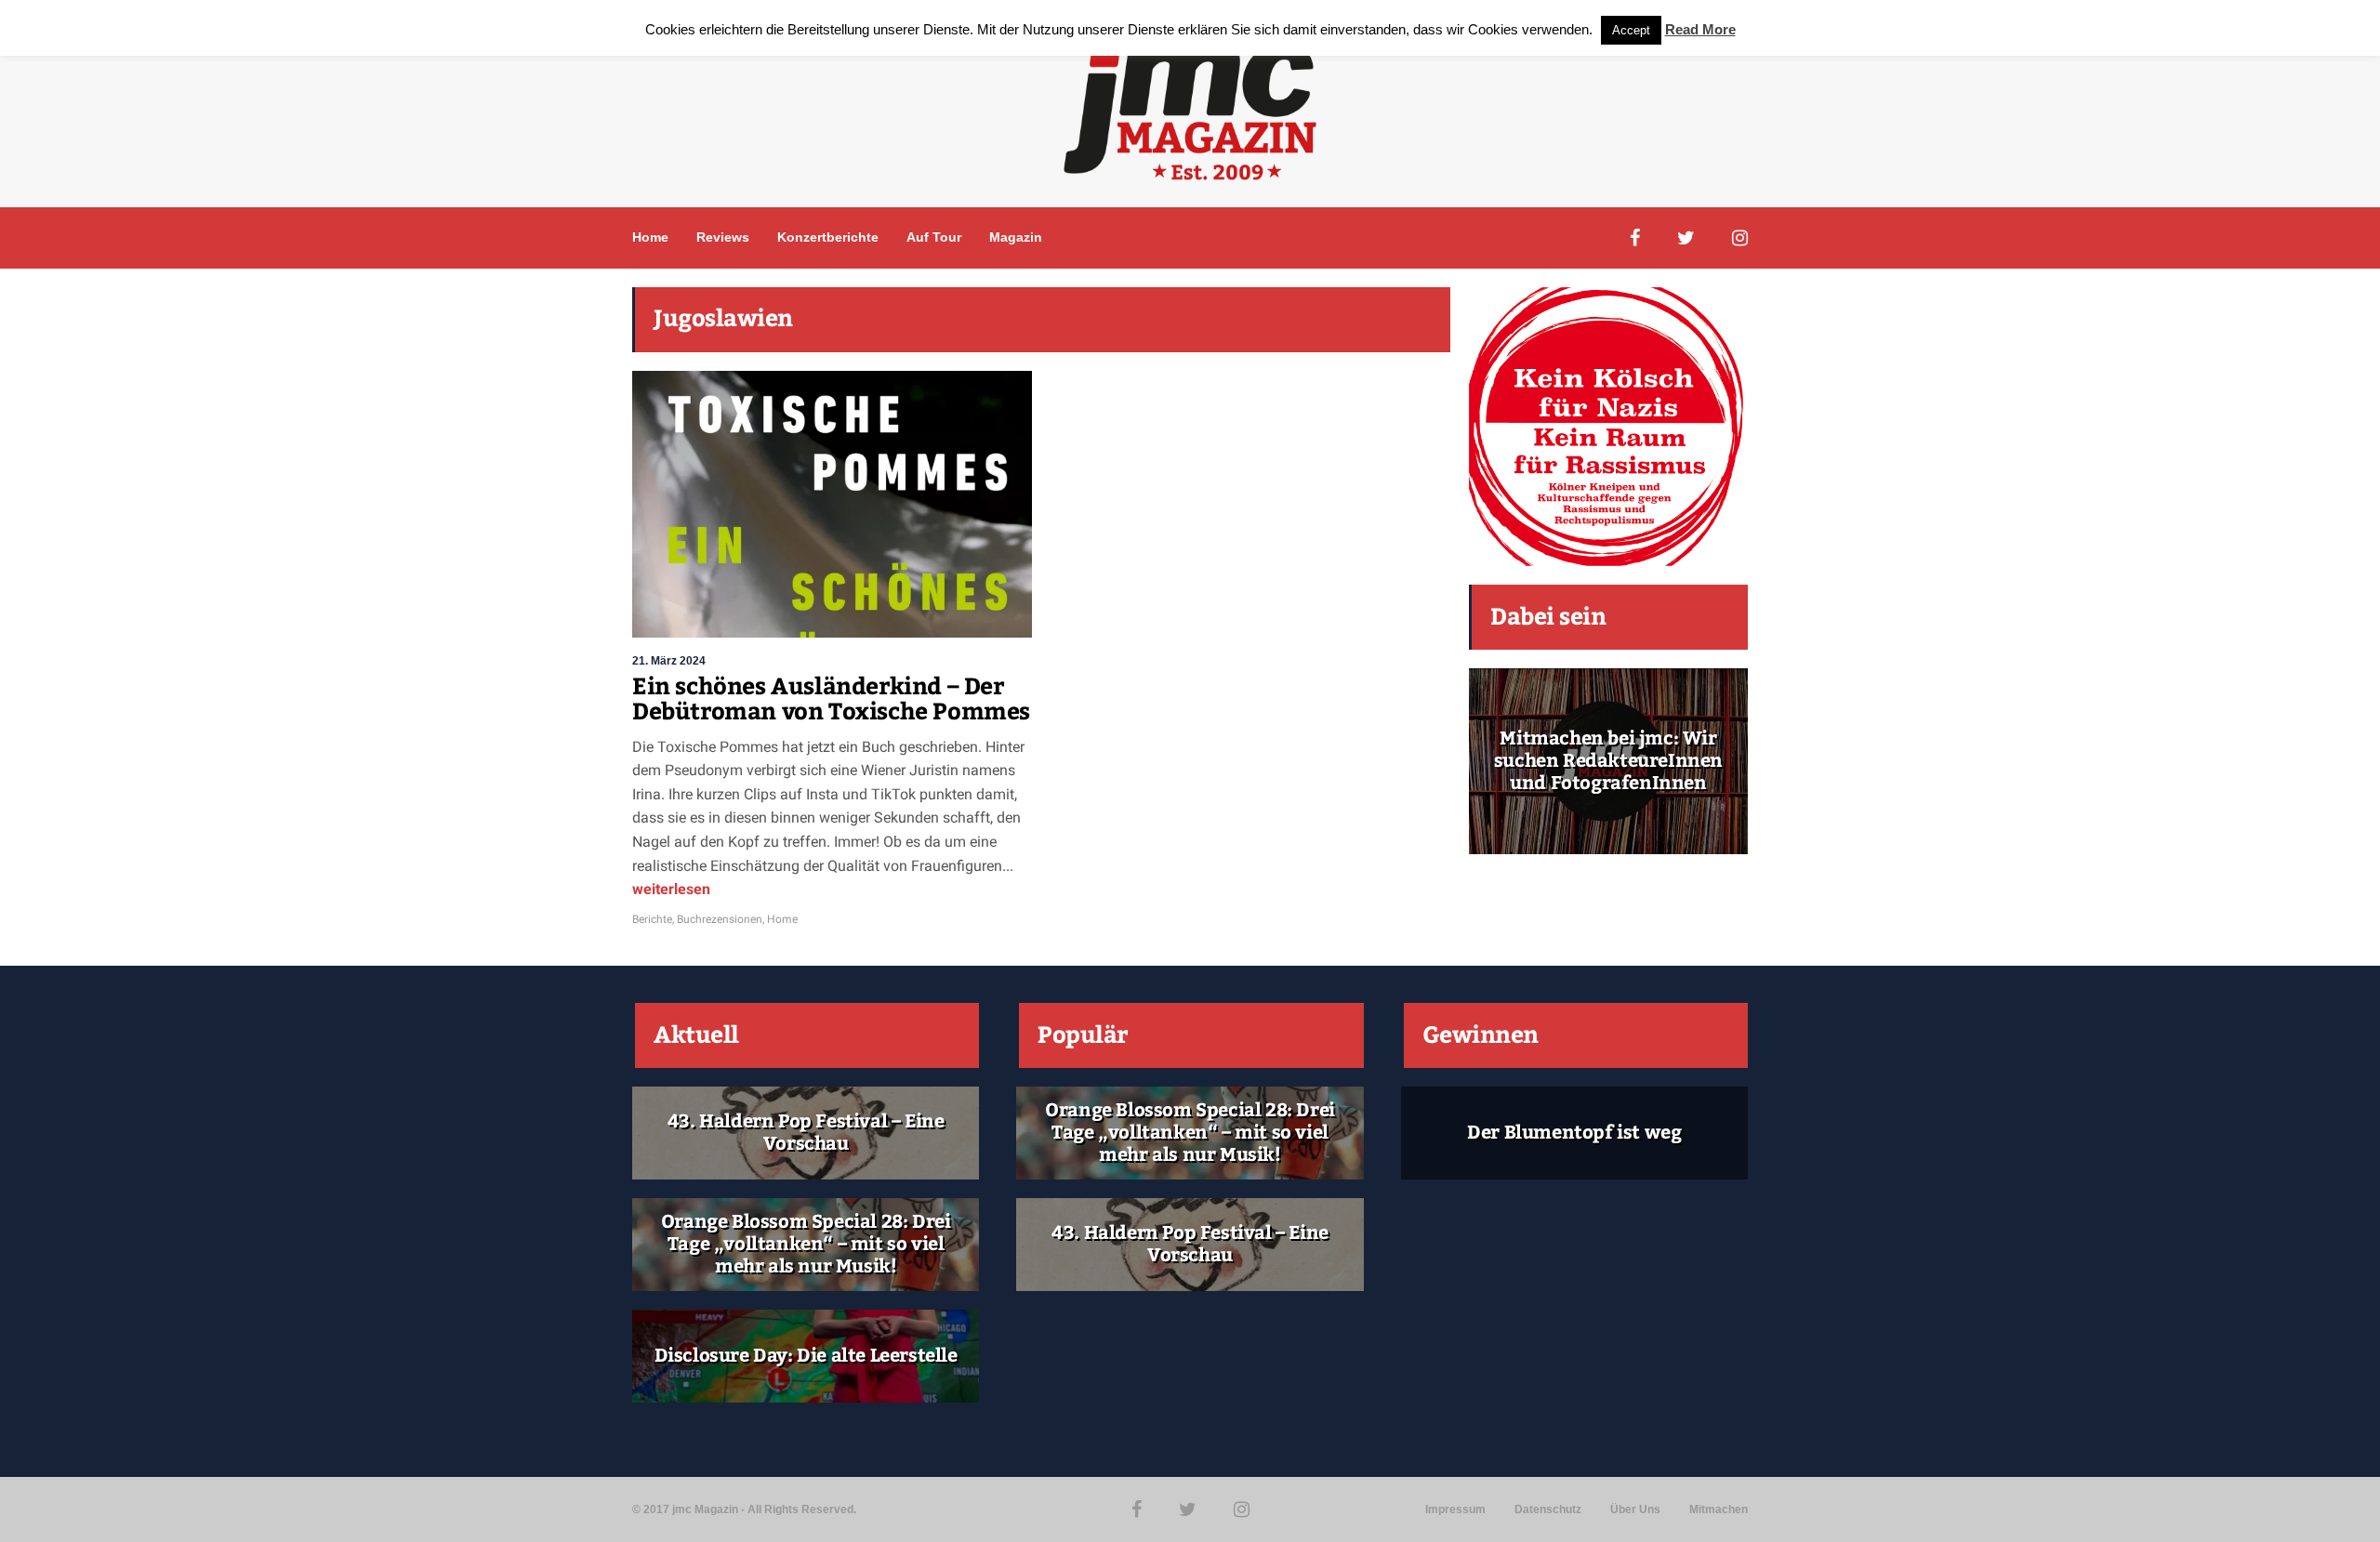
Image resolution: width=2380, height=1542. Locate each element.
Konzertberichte (828, 237)
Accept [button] (1631, 30)
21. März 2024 (669, 661)
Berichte (652, 919)
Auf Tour (934, 237)
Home (650, 237)
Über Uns (1635, 1509)
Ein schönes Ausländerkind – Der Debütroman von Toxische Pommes (831, 700)
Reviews (723, 237)
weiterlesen (671, 889)
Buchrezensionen (720, 919)
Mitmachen (1719, 1509)
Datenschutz (1548, 1509)
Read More (1700, 29)
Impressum (1455, 1509)
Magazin (1016, 237)
